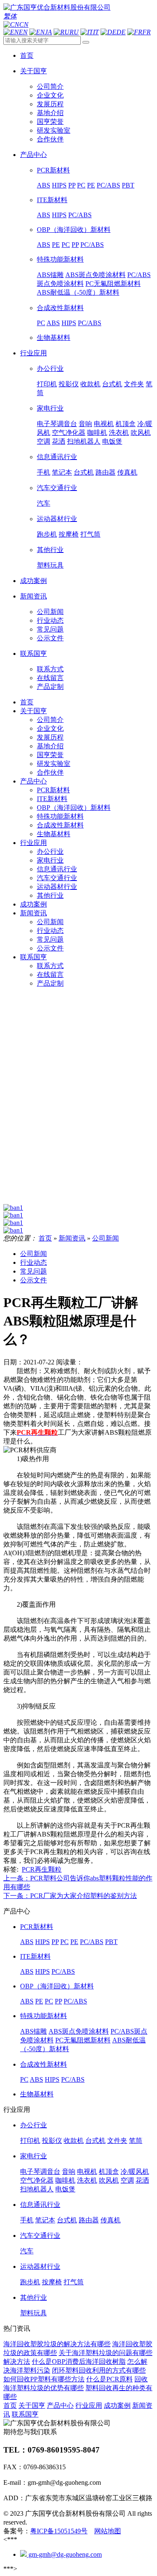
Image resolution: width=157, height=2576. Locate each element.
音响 (85, 424)
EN (23, 32)
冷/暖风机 (135, 2171)
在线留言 (50, 678)
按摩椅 (69, 534)
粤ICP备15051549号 (59, 2531)
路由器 (106, 472)
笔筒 (136, 2141)
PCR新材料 (53, 170)
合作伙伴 (50, 139)
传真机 (127, 472)
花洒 (59, 441)
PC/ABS (108, 185)
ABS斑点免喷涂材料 (95, 275)
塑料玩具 (50, 565)
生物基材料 (54, 338)
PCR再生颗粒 (42, 1869)
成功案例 (33, 904)
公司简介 (50, 86)
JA (48, 32)
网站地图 (108, 2531)
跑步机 (47, 534)
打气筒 (90, 534)
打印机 (47, 384)
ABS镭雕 (50, 275)
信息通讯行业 (57, 457)
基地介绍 (50, 113)
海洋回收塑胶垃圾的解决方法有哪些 (57, 2344)
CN (24, 24)
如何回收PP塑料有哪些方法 (44, 2379)
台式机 (112, 384)
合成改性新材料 (60, 308)
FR (147, 32)
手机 (44, 472)
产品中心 (33, 781)
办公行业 (50, 369)
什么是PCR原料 (109, 2379)
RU (74, 32)
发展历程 (50, 104)
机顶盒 (126, 424)
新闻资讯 (33, 913)
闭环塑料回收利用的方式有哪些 (99, 2370)
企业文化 (50, 95)
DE (121, 32)
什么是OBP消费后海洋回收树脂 (79, 2362)
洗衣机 (119, 433)
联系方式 (50, 669)
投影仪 (69, 384)
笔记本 (62, 472)
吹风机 (141, 433)
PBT (128, 185)
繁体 (10, 16)
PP (72, 185)
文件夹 (134, 384)
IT (96, 32)
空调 (44, 441)
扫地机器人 (84, 441)
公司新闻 (50, 612)
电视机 (104, 424)
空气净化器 (69, 433)
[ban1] (13, 1208)
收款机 (90, 384)
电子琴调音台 (57, 424)
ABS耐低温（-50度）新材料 (78, 292)
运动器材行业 (57, 519)
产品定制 (50, 687)
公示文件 (50, 638)
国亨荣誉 (50, 122)
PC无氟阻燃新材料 (113, 284)
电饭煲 (112, 441)
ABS (44, 185)
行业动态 (50, 620)
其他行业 (50, 550)
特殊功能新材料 (60, 259)
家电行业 (50, 408)
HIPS (59, 185)
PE (91, 185)
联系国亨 (33, 957)
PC (81, 185)
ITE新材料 (52, 200)
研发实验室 (54, 130)
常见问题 (50, 629)
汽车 (44, 503)
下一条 (70, 1896)
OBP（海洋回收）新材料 (74, 230)
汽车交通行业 (57, 488)
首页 (27, 702)
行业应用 (33, 843)
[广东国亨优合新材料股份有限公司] (57, 7)
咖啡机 (97, 433)
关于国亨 (33, 711)
